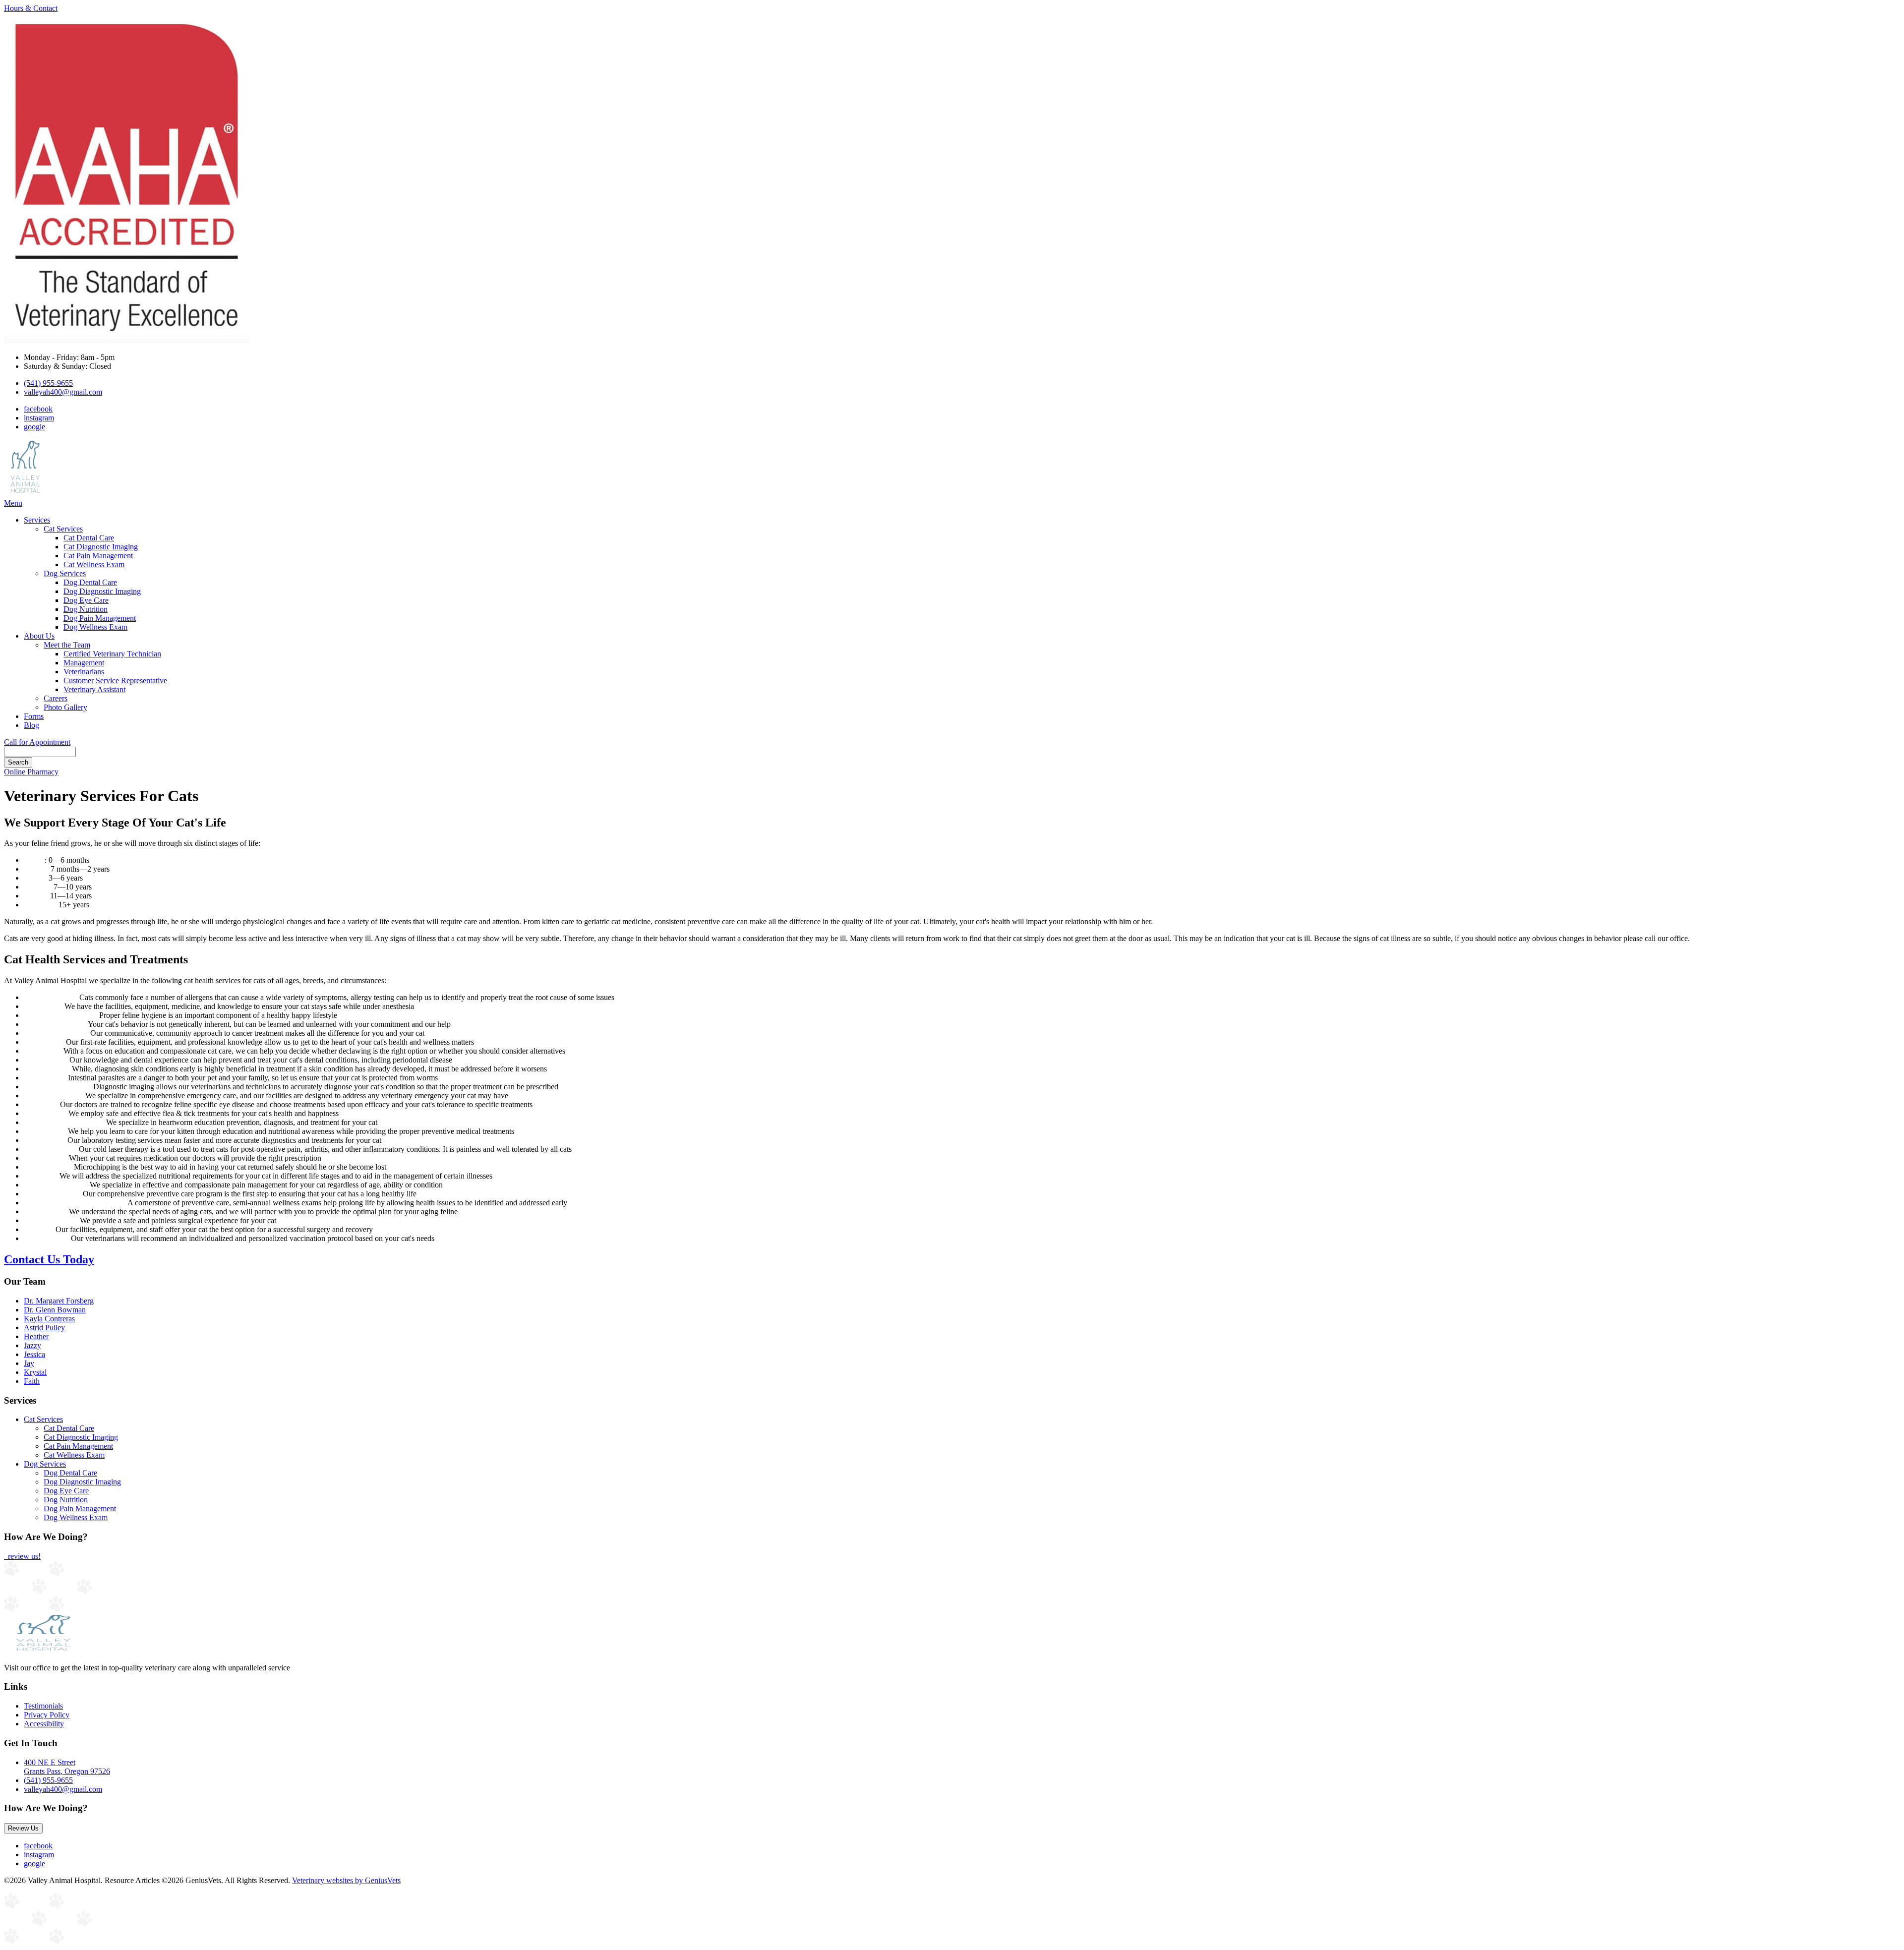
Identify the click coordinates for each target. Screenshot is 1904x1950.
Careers (56, 698)
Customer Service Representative (115, 680)
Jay (29, 1363)
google (34, 427)
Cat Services (63, 529)
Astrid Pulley (44, 1328)
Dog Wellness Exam (95, 627)
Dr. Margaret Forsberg (59, 1301)
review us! (23, 1556)
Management (84, 663)
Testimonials (43, 1706)
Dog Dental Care (90, 582)
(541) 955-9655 (48, 383)
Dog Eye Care (86, 600)
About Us (39, 636)
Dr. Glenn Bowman (55, 1310)
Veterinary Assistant (94, 689)
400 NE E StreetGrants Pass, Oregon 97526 (67, 1767)
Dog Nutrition (86, 609)
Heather (36, 1336)
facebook (38, 409)
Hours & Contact (31, 8)
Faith (32, 1381)
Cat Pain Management (98, 556)
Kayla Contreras (49, 1319)
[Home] (25, 494)
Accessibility (44, 1724)
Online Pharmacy (31, 772)
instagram (39, 418)
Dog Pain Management (100, 618)
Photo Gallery (65, 707)
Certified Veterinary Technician (112, 654)
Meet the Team (67, 645)
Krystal (35, 1372)
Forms (34, 716)
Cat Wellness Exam (94, 564)
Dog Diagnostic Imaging (102, 591)
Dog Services (65, 573)
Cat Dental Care (89, 538)
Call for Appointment (37, 742)
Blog (31, 725)
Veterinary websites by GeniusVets (346, 1880)
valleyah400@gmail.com (63, 392)
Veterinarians (84, 672)
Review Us (23, 1828)
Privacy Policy (47, 1715)
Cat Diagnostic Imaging (101, 547)
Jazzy (32, 1345)
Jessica (34, 1354)
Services (37, 520)
